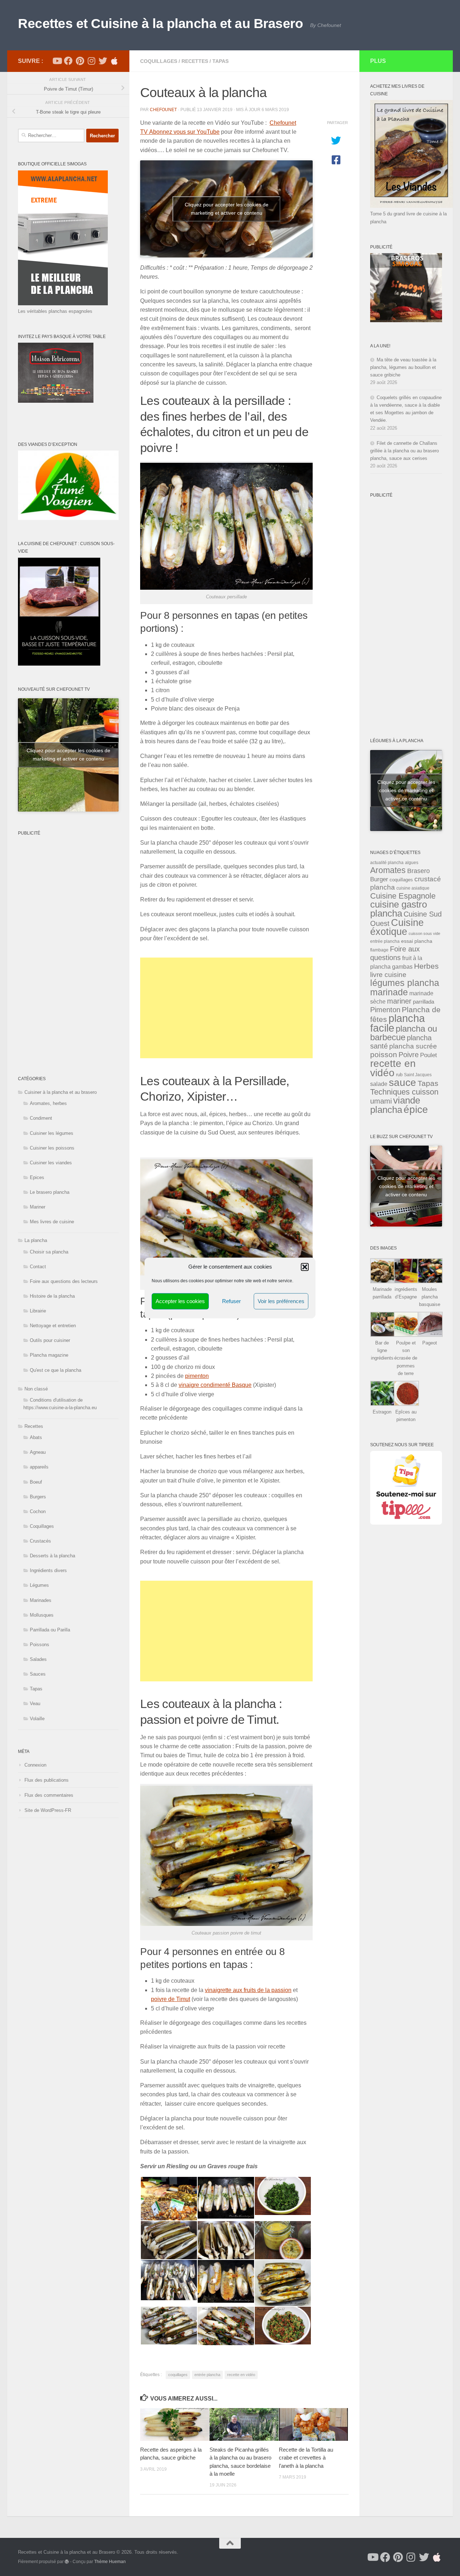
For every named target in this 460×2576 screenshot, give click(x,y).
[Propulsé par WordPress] (67, 2562)
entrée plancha (207, 2375)
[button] (305, 1267)
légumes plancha (405, 983)
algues (412, 863)
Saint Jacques (418, 1075)
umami (381, 1101)
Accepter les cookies (180, 1301)
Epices (37, 1177)
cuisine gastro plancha (399, 909)
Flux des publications (47, 1780)
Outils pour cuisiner (50, 1340)
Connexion (35, 1765)
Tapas (220, 61)
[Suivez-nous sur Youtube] (57, 61)
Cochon (38, 1511)
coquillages (178, 2375)
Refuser (231, 1301)
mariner (399, 1001)
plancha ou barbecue (404, 1033)
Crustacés (40, 1541)
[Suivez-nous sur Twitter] (103, 61)
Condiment (41, 1118)
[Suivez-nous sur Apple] (114, 61)
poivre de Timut (171, 1999)
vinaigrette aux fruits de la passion (248, 1990)
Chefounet (163, 110)
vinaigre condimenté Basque (215, 1385)
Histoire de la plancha (52, 1296)
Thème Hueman (110, 2561)
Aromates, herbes (48, 1103)
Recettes (195, 61)
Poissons (40, 1645)
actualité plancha (387, 863)
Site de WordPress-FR (48, 1810)
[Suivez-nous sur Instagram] (91, 61)
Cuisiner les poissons (52, 1148)
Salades (38, 1659)
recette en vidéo (241, 2375)
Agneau (38, 1452)
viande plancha (395, 1105)
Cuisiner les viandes (51, 1163)
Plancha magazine (49, 1355)
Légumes (39, 1585)
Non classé (36, 1389)
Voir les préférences (281, 1301)
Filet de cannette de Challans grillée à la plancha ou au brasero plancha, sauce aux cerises (404, 451)
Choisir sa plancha (49, 1252)
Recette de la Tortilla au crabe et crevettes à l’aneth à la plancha (306, 2458)
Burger (379, 879)
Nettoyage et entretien (53, 1326)
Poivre (409, 1055)
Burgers (38, 1497)
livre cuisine (388, 975)
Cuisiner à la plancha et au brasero (61, 1092)
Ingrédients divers (48, 1570)
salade (379, 1084)
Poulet (429, 1055)
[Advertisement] (226, 1008)
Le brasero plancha (50, 1192)
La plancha (36, 1240)
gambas (402, 967)
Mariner (38, 1207)
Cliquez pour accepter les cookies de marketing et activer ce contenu (227, 209)
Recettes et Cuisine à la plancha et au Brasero (160, 24)
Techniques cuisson (404, 1092)
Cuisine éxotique (397, 927)
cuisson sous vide (424, 933)
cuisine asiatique (413, 888)
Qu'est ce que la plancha (56, 1370)
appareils (39, 1467)
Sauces (38, 1674)
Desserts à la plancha (52, 1556)
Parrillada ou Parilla (50, 1630)
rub (399, 1075)
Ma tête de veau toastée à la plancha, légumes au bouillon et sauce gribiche (403, 367)
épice (416, 1109)
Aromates (388, 870)
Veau (35, 1703)
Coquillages (159, 61)
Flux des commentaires (49, 1795)
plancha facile (397, 1023)
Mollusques (42, 1615)
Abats (36, 1437)
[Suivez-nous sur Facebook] (68, 61)
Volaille (37, 1719)
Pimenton (385, 1010)
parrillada (424, 1002)
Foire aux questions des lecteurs (64, 1281)
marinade (389, 992)
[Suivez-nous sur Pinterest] (80, 61)
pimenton (197, 1376)
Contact (38, 1267)
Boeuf (36, 1482)
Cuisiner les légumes (52, 1133)
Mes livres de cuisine (52, 1222)
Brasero (418, 871)
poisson (384, 1054)
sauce (402, 1083)
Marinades (41, 1600)
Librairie (38, 1311)
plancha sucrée (413, 1046)
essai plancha (417, 941)
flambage (379, 950)
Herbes (426, 966)
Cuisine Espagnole (403, 896)
